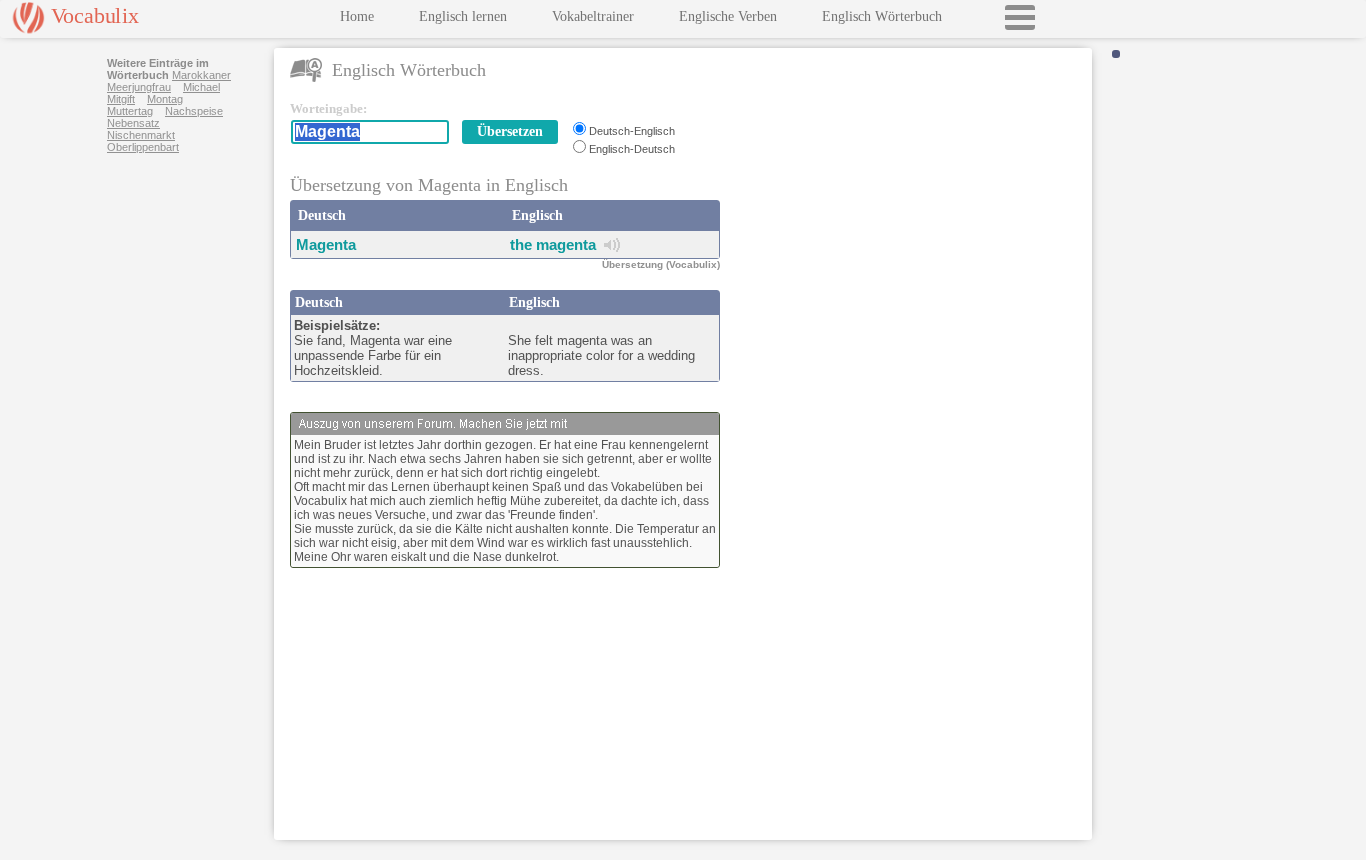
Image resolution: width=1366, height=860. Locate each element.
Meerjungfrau (139, 87)
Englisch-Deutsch (632, 149)
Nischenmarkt (141, 135)
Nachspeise (194, 111)
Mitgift (121, 99)
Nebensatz (133, 123)
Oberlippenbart (143, 147)
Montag (165, 99)
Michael (201, 87)
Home (357, 16)
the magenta (553, 244)
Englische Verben (728, 16)
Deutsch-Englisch (632, 131)
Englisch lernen (463, 16)
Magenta (326, 244)
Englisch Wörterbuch (882, 16)
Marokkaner (201, 75)
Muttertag (130, 111)
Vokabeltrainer (593, 16)
